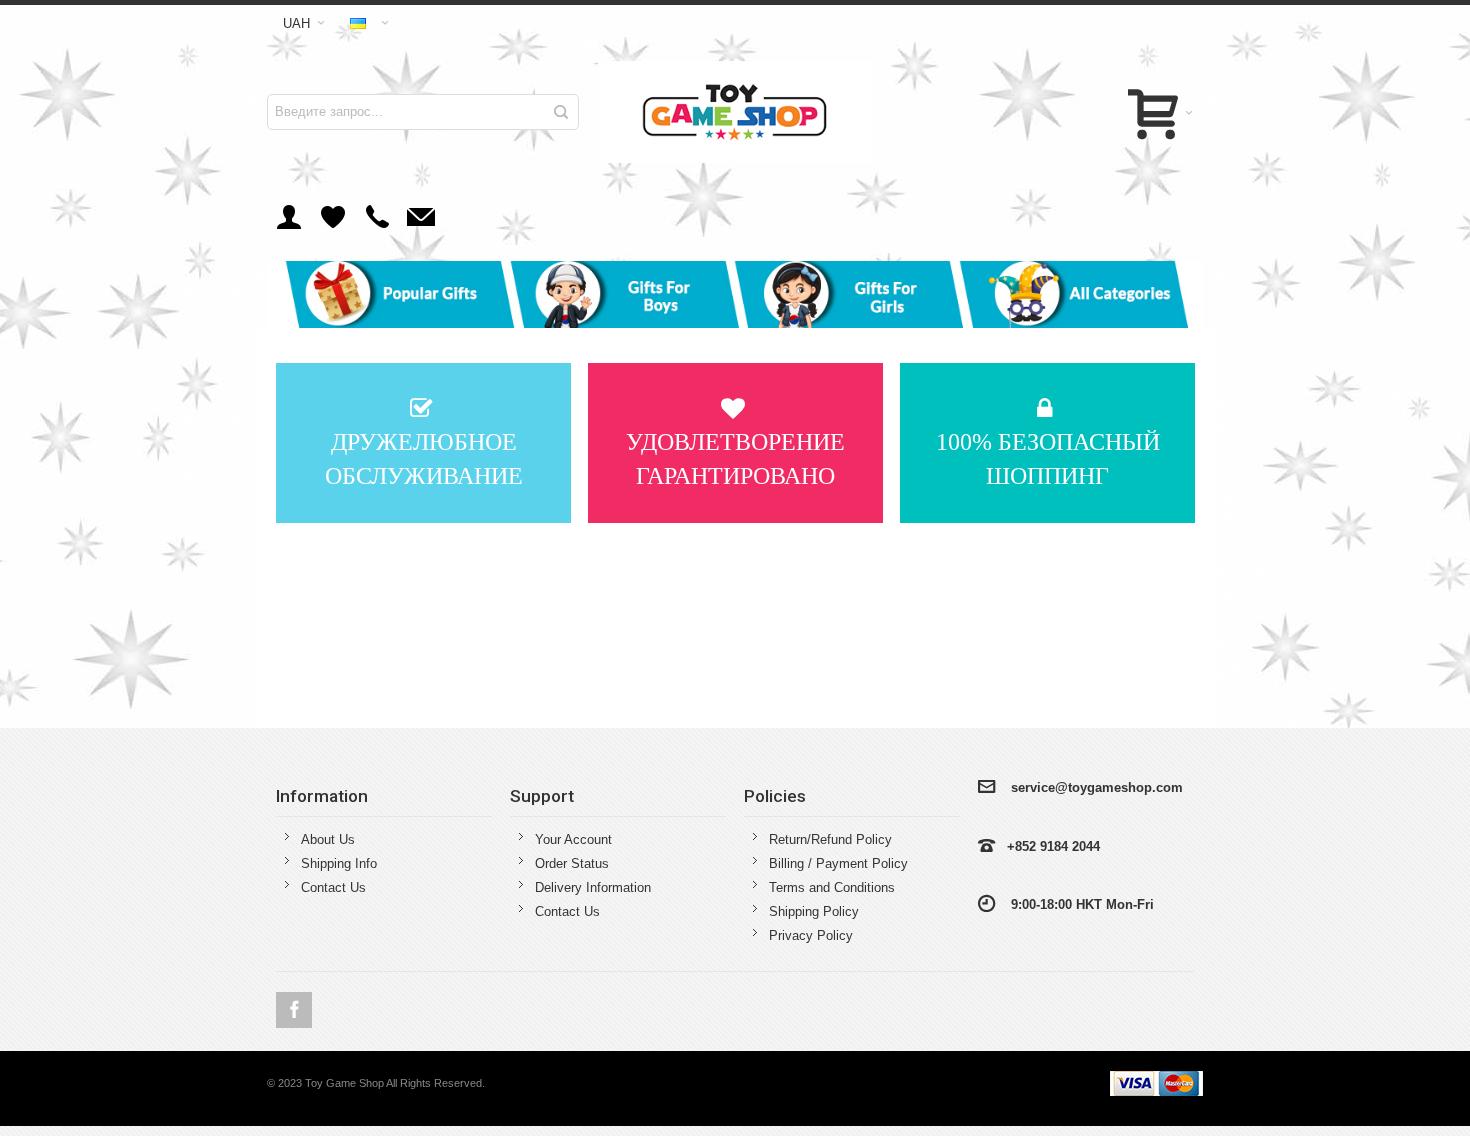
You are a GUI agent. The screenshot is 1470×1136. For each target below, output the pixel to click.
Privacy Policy (811, 935)
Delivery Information (593, 887)
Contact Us (333, 887)
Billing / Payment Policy (838, 863)
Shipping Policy (814, 911)
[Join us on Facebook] (294, 1010)
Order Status (572, 863)
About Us (328, 839)
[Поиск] (561, 112)
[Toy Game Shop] (735, 112)
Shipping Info (339, 863)
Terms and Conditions (832, 887)
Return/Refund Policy (830, 839)
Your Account (573, 839)
